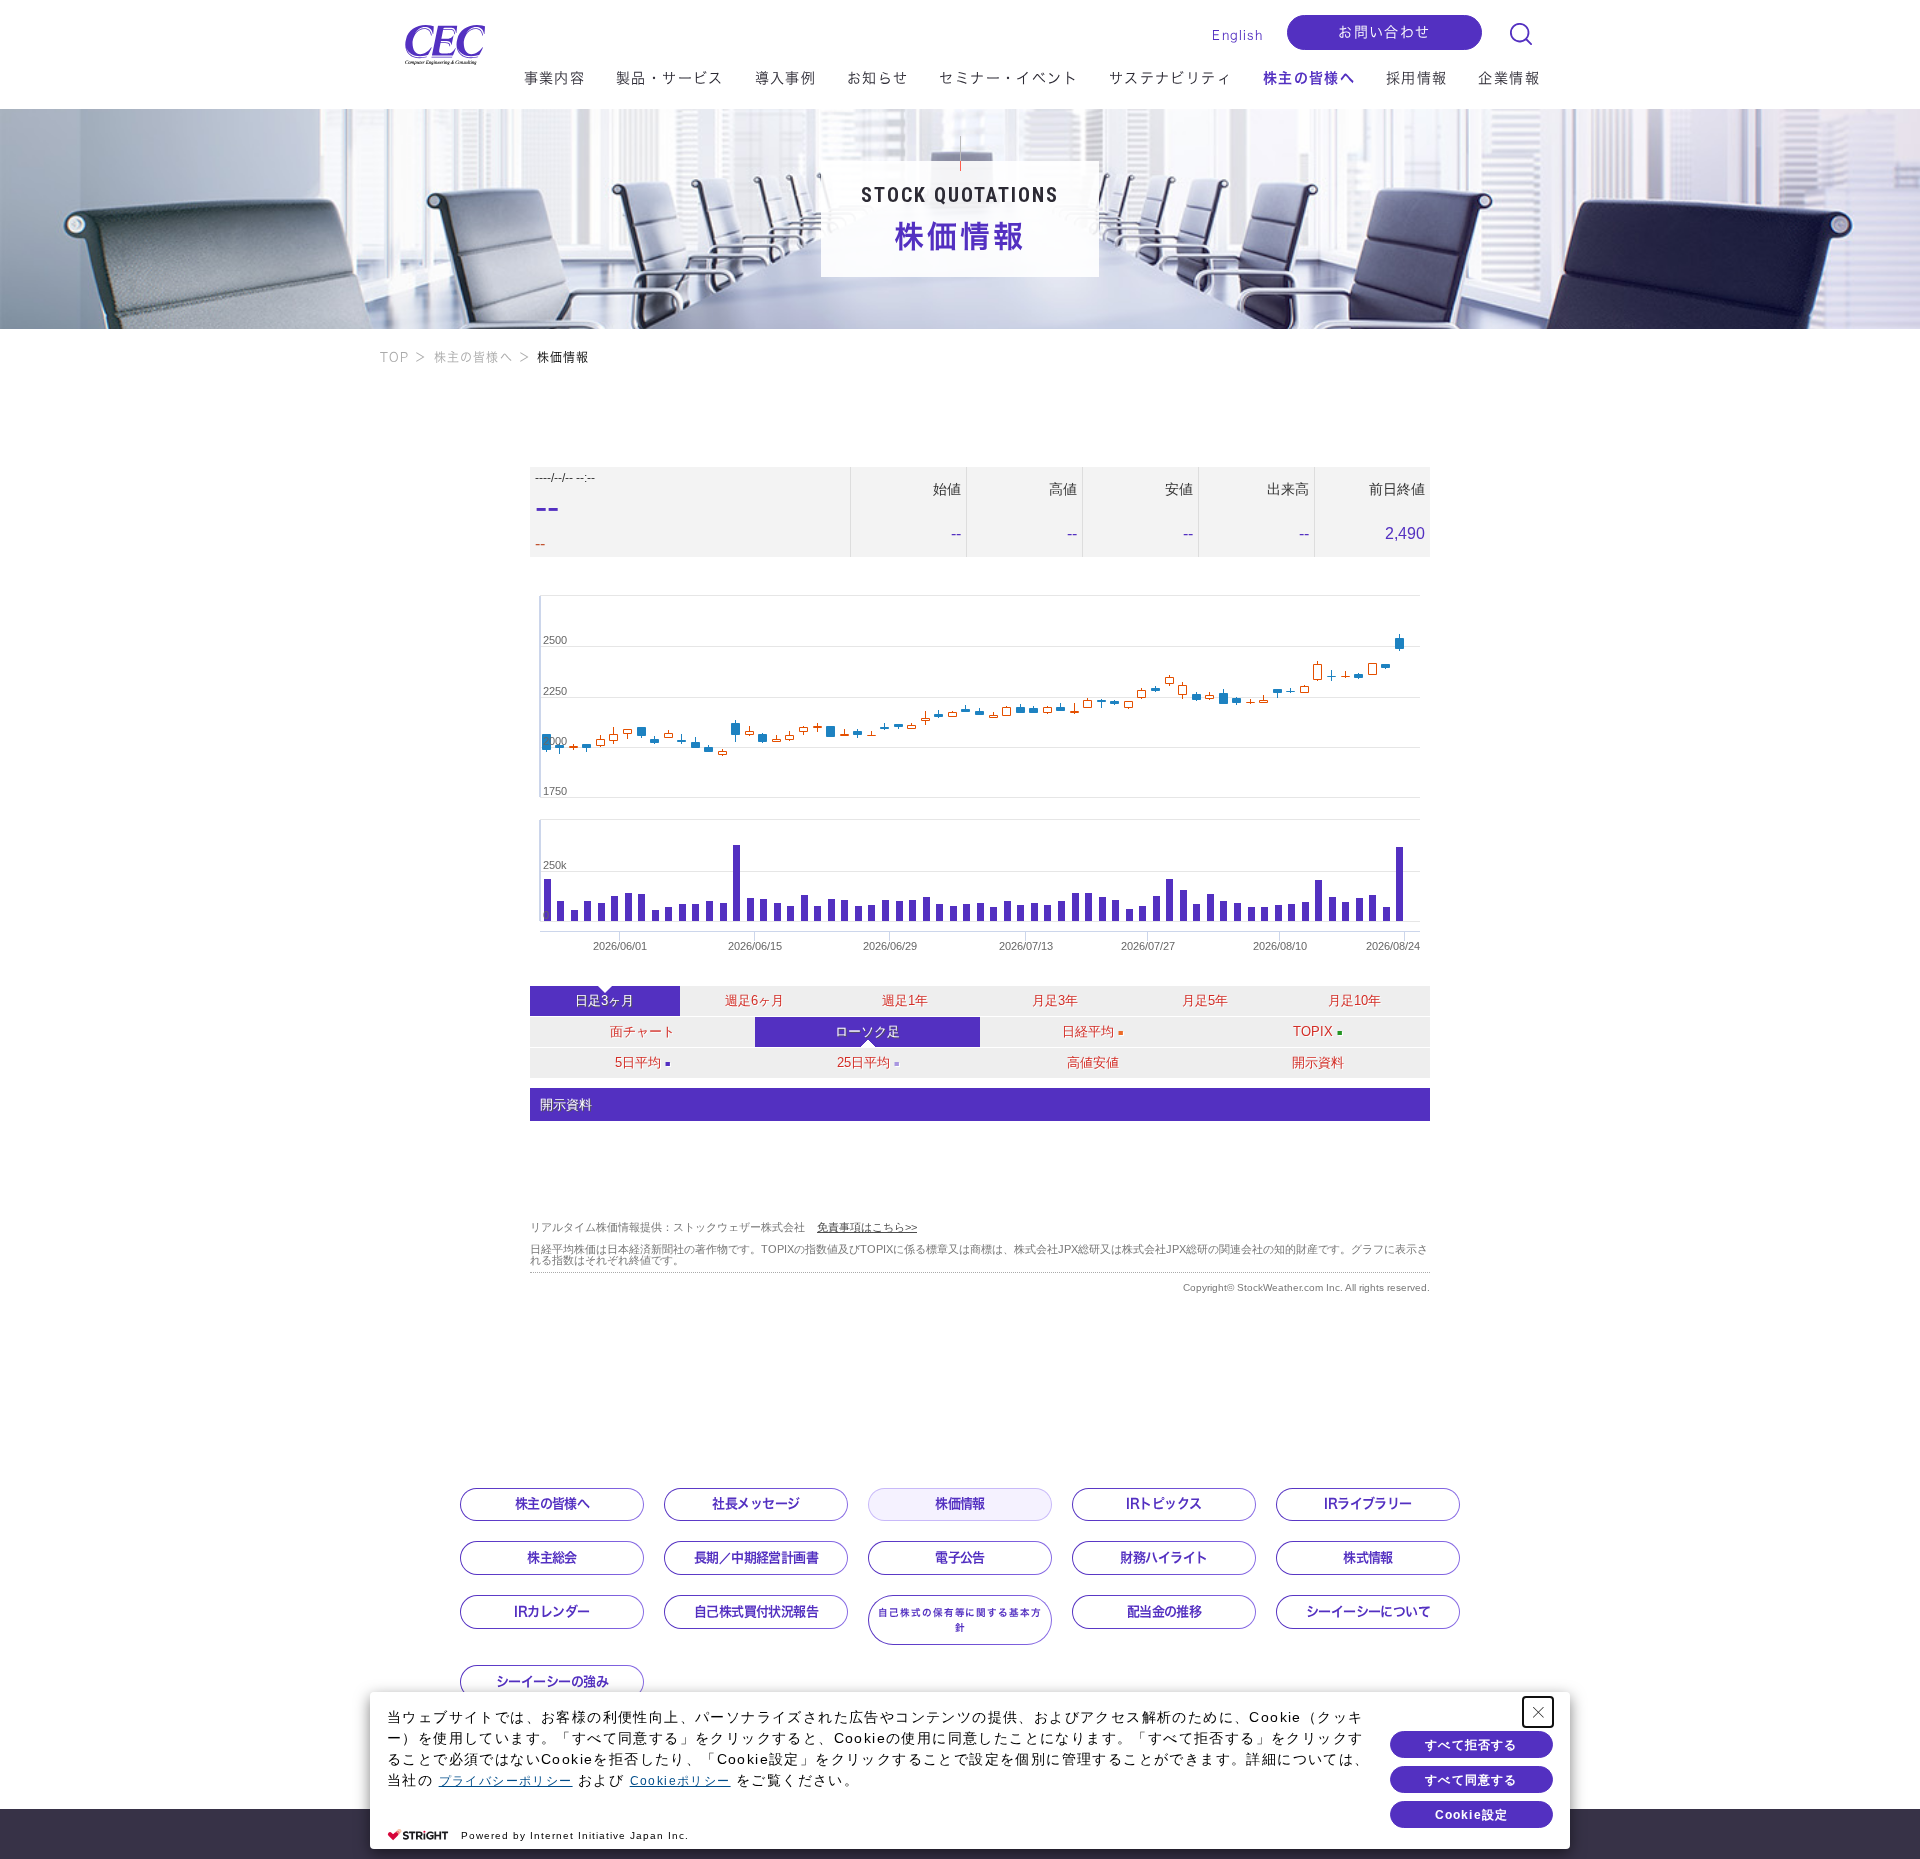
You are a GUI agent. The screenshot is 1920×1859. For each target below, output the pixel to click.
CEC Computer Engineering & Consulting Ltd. (435, 40)
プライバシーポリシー (506, 1781)
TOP (395, 357)
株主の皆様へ (473, 357)
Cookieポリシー (680, 1781)
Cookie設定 (1472, 1815)
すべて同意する (1471, 1780)
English (1237, 35)
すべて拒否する (1471, 1745)
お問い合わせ (1384, 32)
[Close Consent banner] (1538, 1712)
